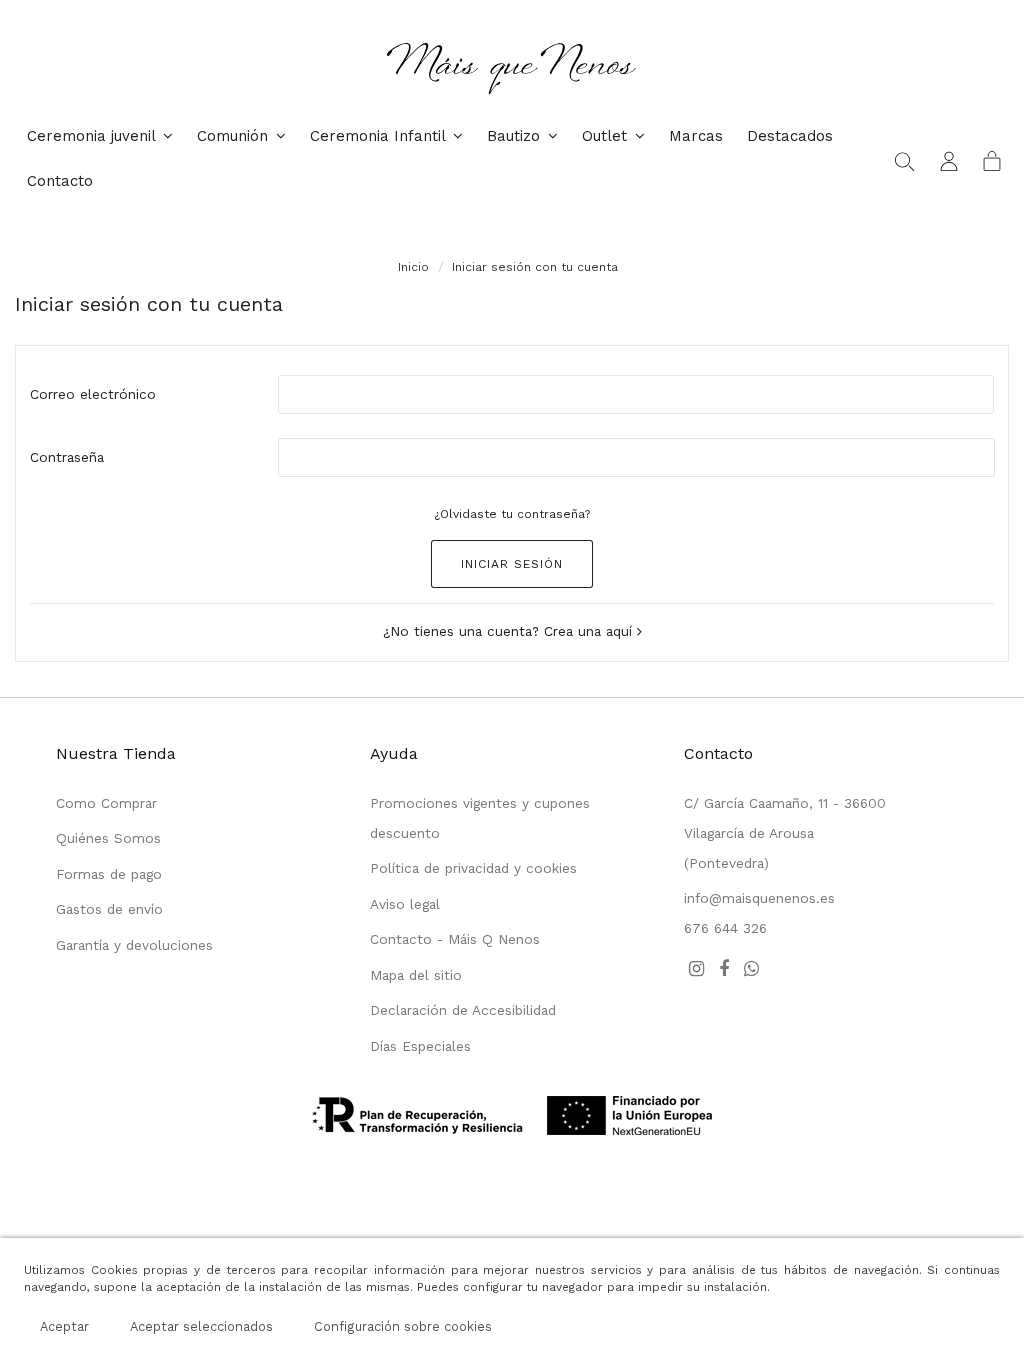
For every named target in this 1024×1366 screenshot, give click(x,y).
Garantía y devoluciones (134, 945)
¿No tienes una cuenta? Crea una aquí (510, 631)
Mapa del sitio (416, 975)
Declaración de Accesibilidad (463, 1010)
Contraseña (67, 457)
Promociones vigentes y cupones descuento (480, 818)
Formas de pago (109, 874)
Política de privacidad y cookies (473, 868)
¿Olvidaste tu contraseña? (512, 514)
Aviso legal (405, 904)
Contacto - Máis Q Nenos (455, 939)
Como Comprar (106, 803)
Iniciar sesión (512, 564)
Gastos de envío (109, 909)
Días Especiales (420, 1046)
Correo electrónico (93, 394)
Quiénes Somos (108, 838)
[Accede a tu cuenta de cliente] (949, 160)
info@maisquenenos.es (759, 898)
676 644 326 (725, 928)
